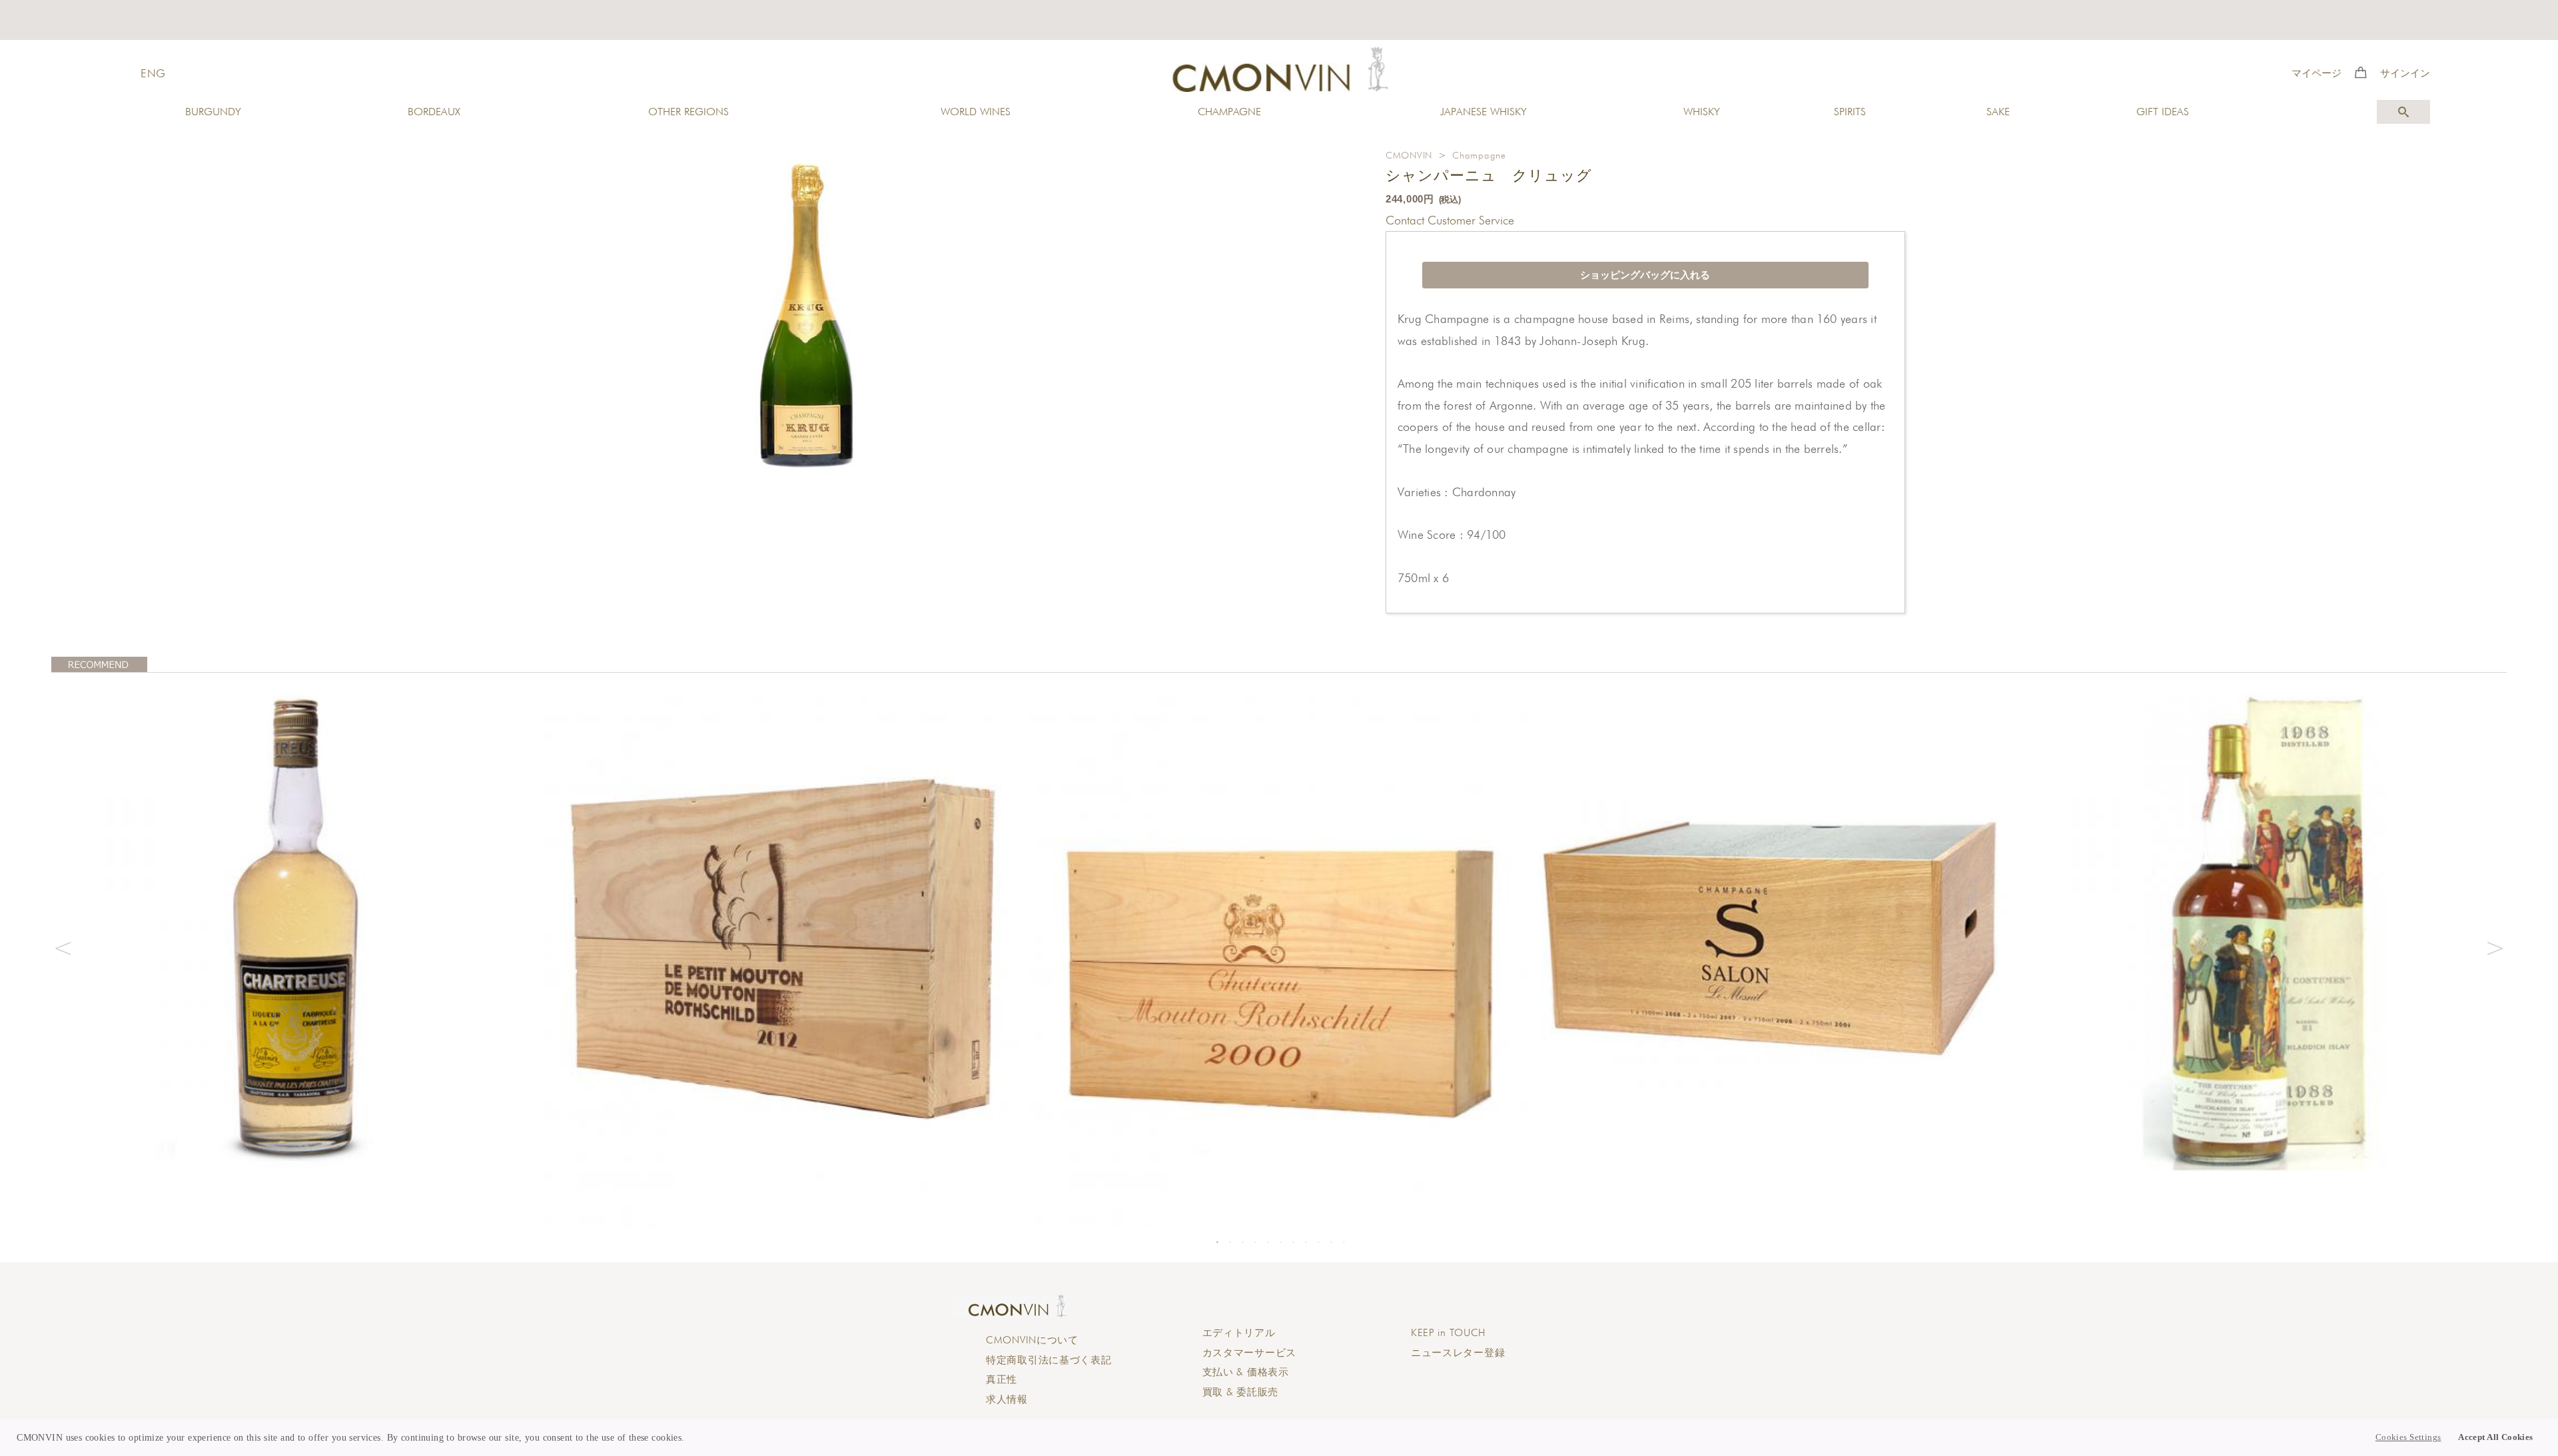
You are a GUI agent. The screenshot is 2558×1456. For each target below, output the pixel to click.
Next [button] (2495, 946)
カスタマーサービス (1249, 1353)
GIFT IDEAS (2163, 112)
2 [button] (1230, 1242)
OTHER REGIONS (688, 112)
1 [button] (1217, 1242)
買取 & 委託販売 (1240, 1392)
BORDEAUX (434, 112)
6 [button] (1280, 1242)
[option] (297, 925)
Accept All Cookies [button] (2496, 1437)
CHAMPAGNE (1229, 112)
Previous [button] (63, 946)
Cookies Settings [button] (2408, 1437)
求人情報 (1007, 1399)
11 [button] (1344, 1242)
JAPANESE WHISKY (1484, 112)
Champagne (1479, 155)
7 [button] (1293, 1242)
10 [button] (1331, 1242)
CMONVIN (1409, 155)
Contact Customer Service (1450, 220)
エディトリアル (1239, 1333)
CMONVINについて (1032, 1340)
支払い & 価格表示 (1246, 1372)
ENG (153, 73)
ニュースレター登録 (1458, 1353)
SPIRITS (1850, 112)
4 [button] (1255, 1242)
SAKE (1998, 112)
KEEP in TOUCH (1448, 1333)
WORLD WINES (976, 112)
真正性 (1002, 1379)
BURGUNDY (213, 112)
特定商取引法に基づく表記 (1049, 1360)
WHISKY (1702, 112)
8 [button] (1306, 1242)
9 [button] (1318, 1242)
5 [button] (1268, 1242)
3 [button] (1242, 1242)
